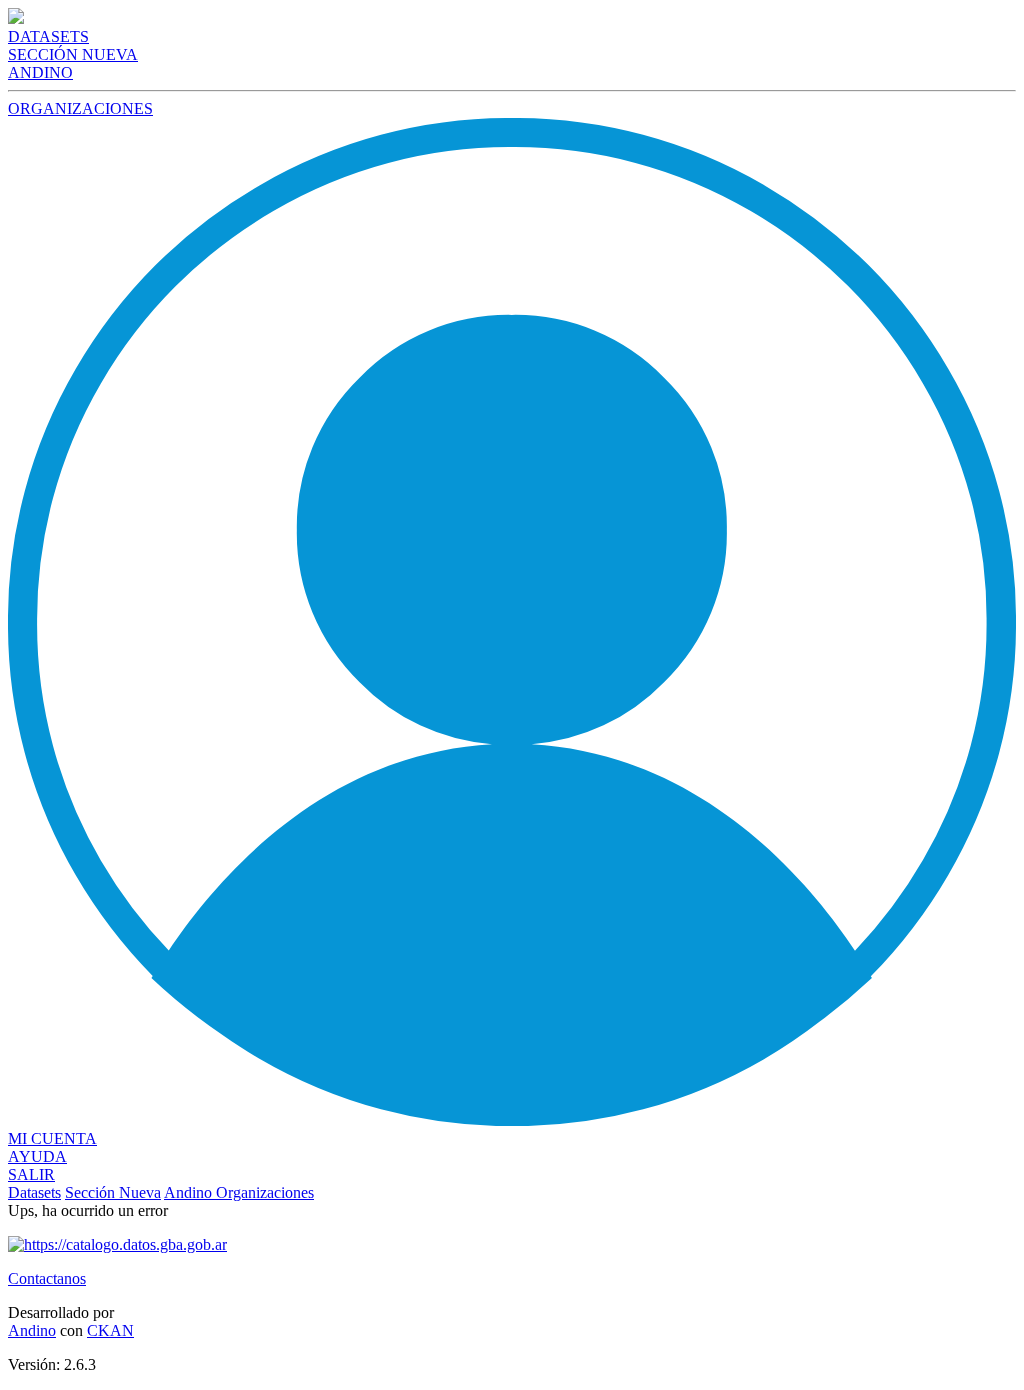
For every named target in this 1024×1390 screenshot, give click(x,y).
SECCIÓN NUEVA (73, 54)
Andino (190, 1192)
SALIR (31, 1174)
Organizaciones (265, 1192)
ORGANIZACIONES (80, 108)
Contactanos (47, 1278)
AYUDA (37, 1156)
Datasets (34, 1192)
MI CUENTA (52, 1138)
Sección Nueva (113, 1192)
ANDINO (40, 72)
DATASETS (48, 36)
